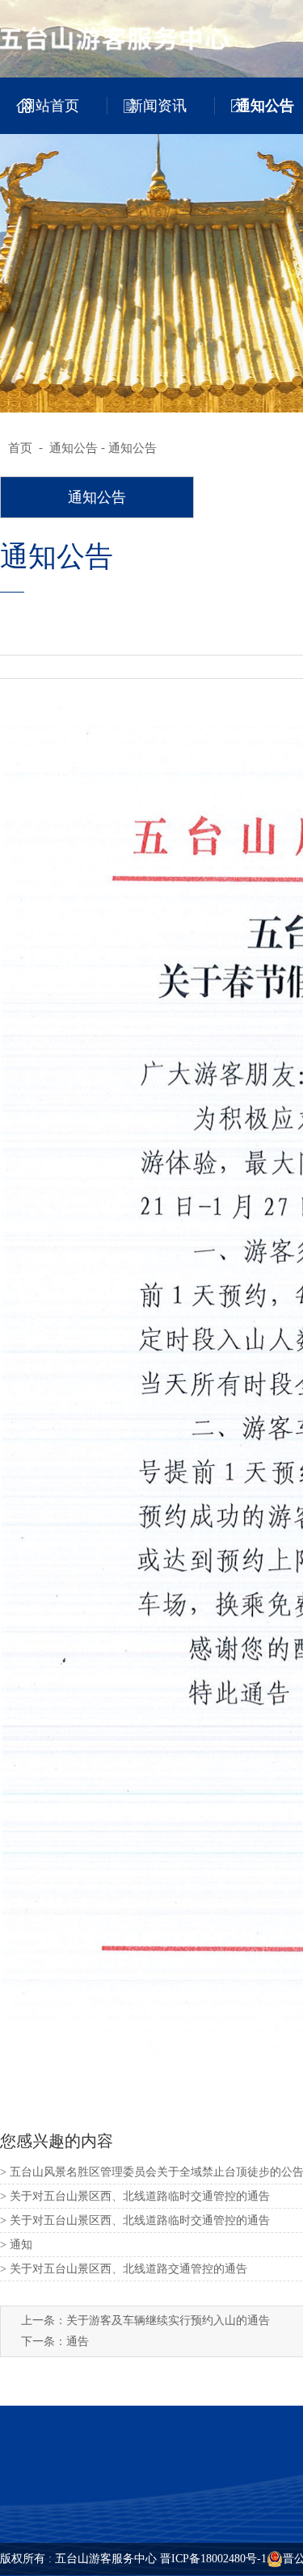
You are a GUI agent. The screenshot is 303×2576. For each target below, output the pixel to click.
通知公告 (74, 448)
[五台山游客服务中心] (130, 38)
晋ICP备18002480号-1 (213, 2559)
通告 (78, 2341)
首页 (20, 448)
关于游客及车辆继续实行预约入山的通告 (168, 2320)
